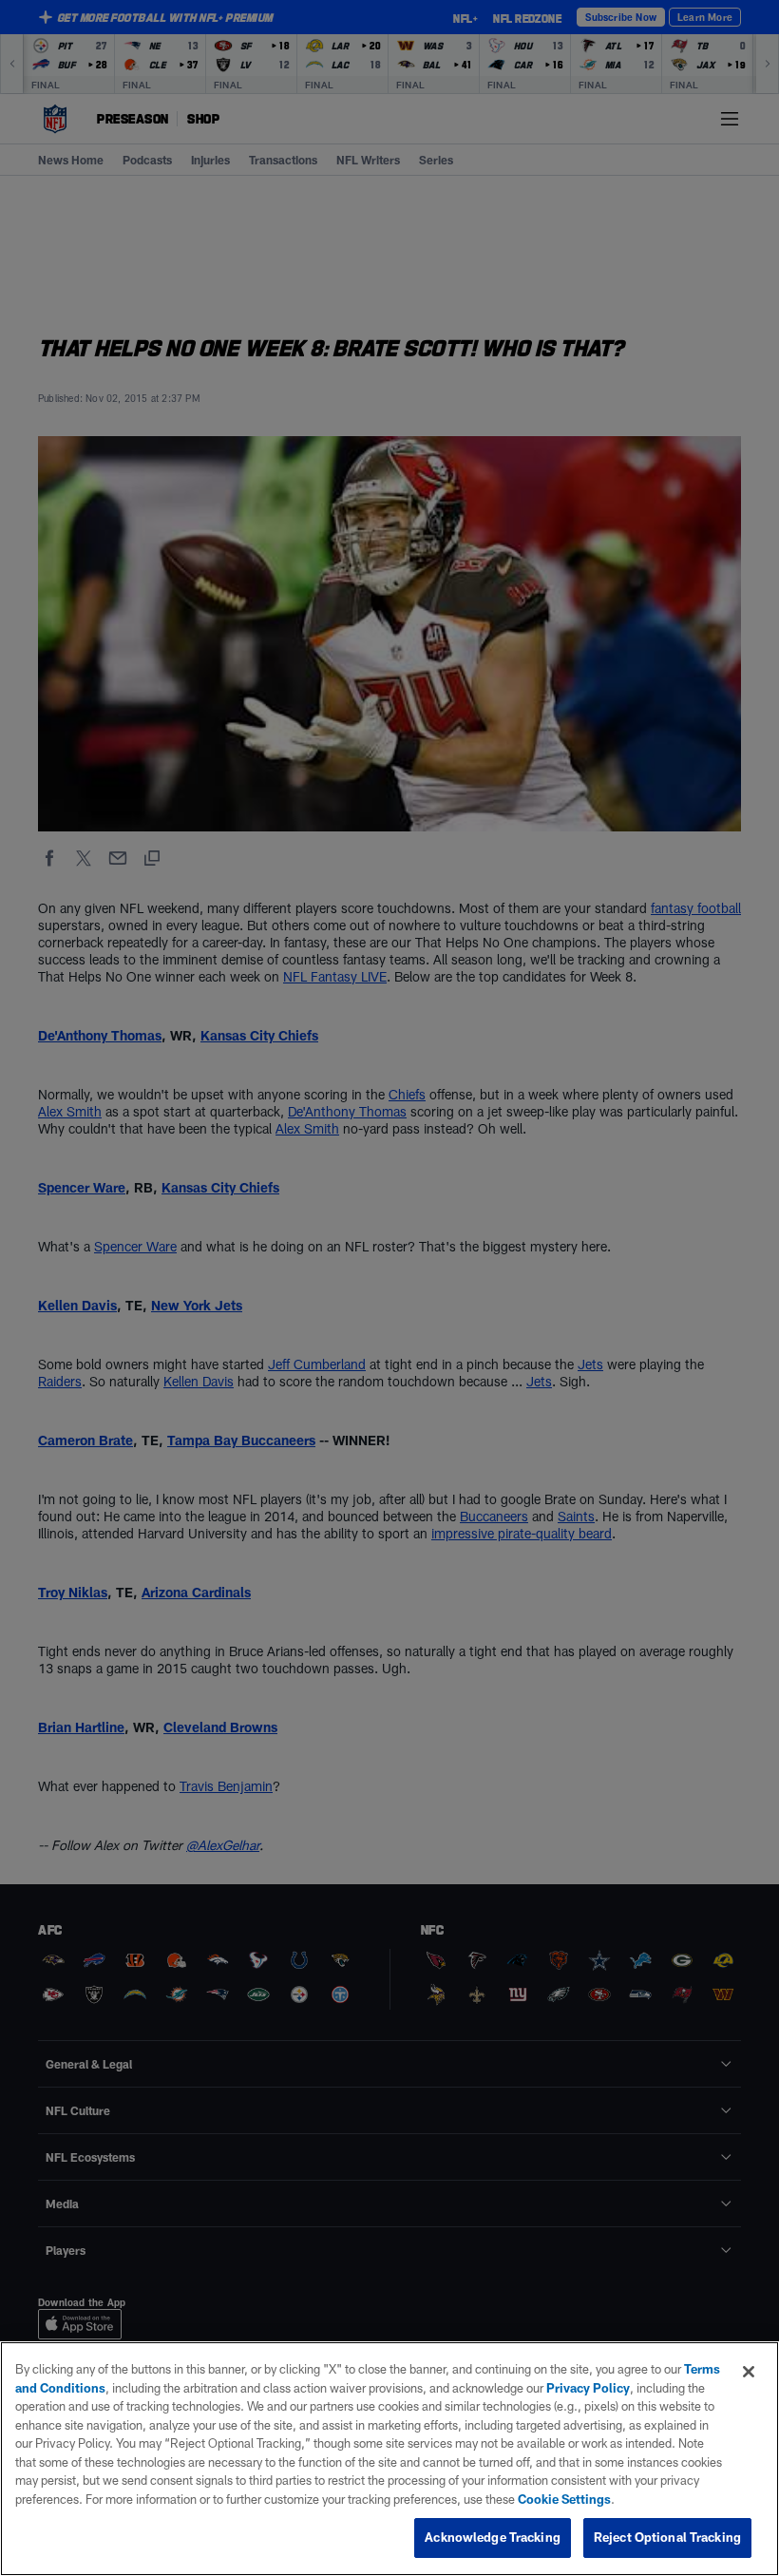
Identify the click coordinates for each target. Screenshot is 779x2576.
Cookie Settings (564, 2499)
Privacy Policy (588, 2388)
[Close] (749, 2372)
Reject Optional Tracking (667, 2537)
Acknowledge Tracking (493, 2537)
